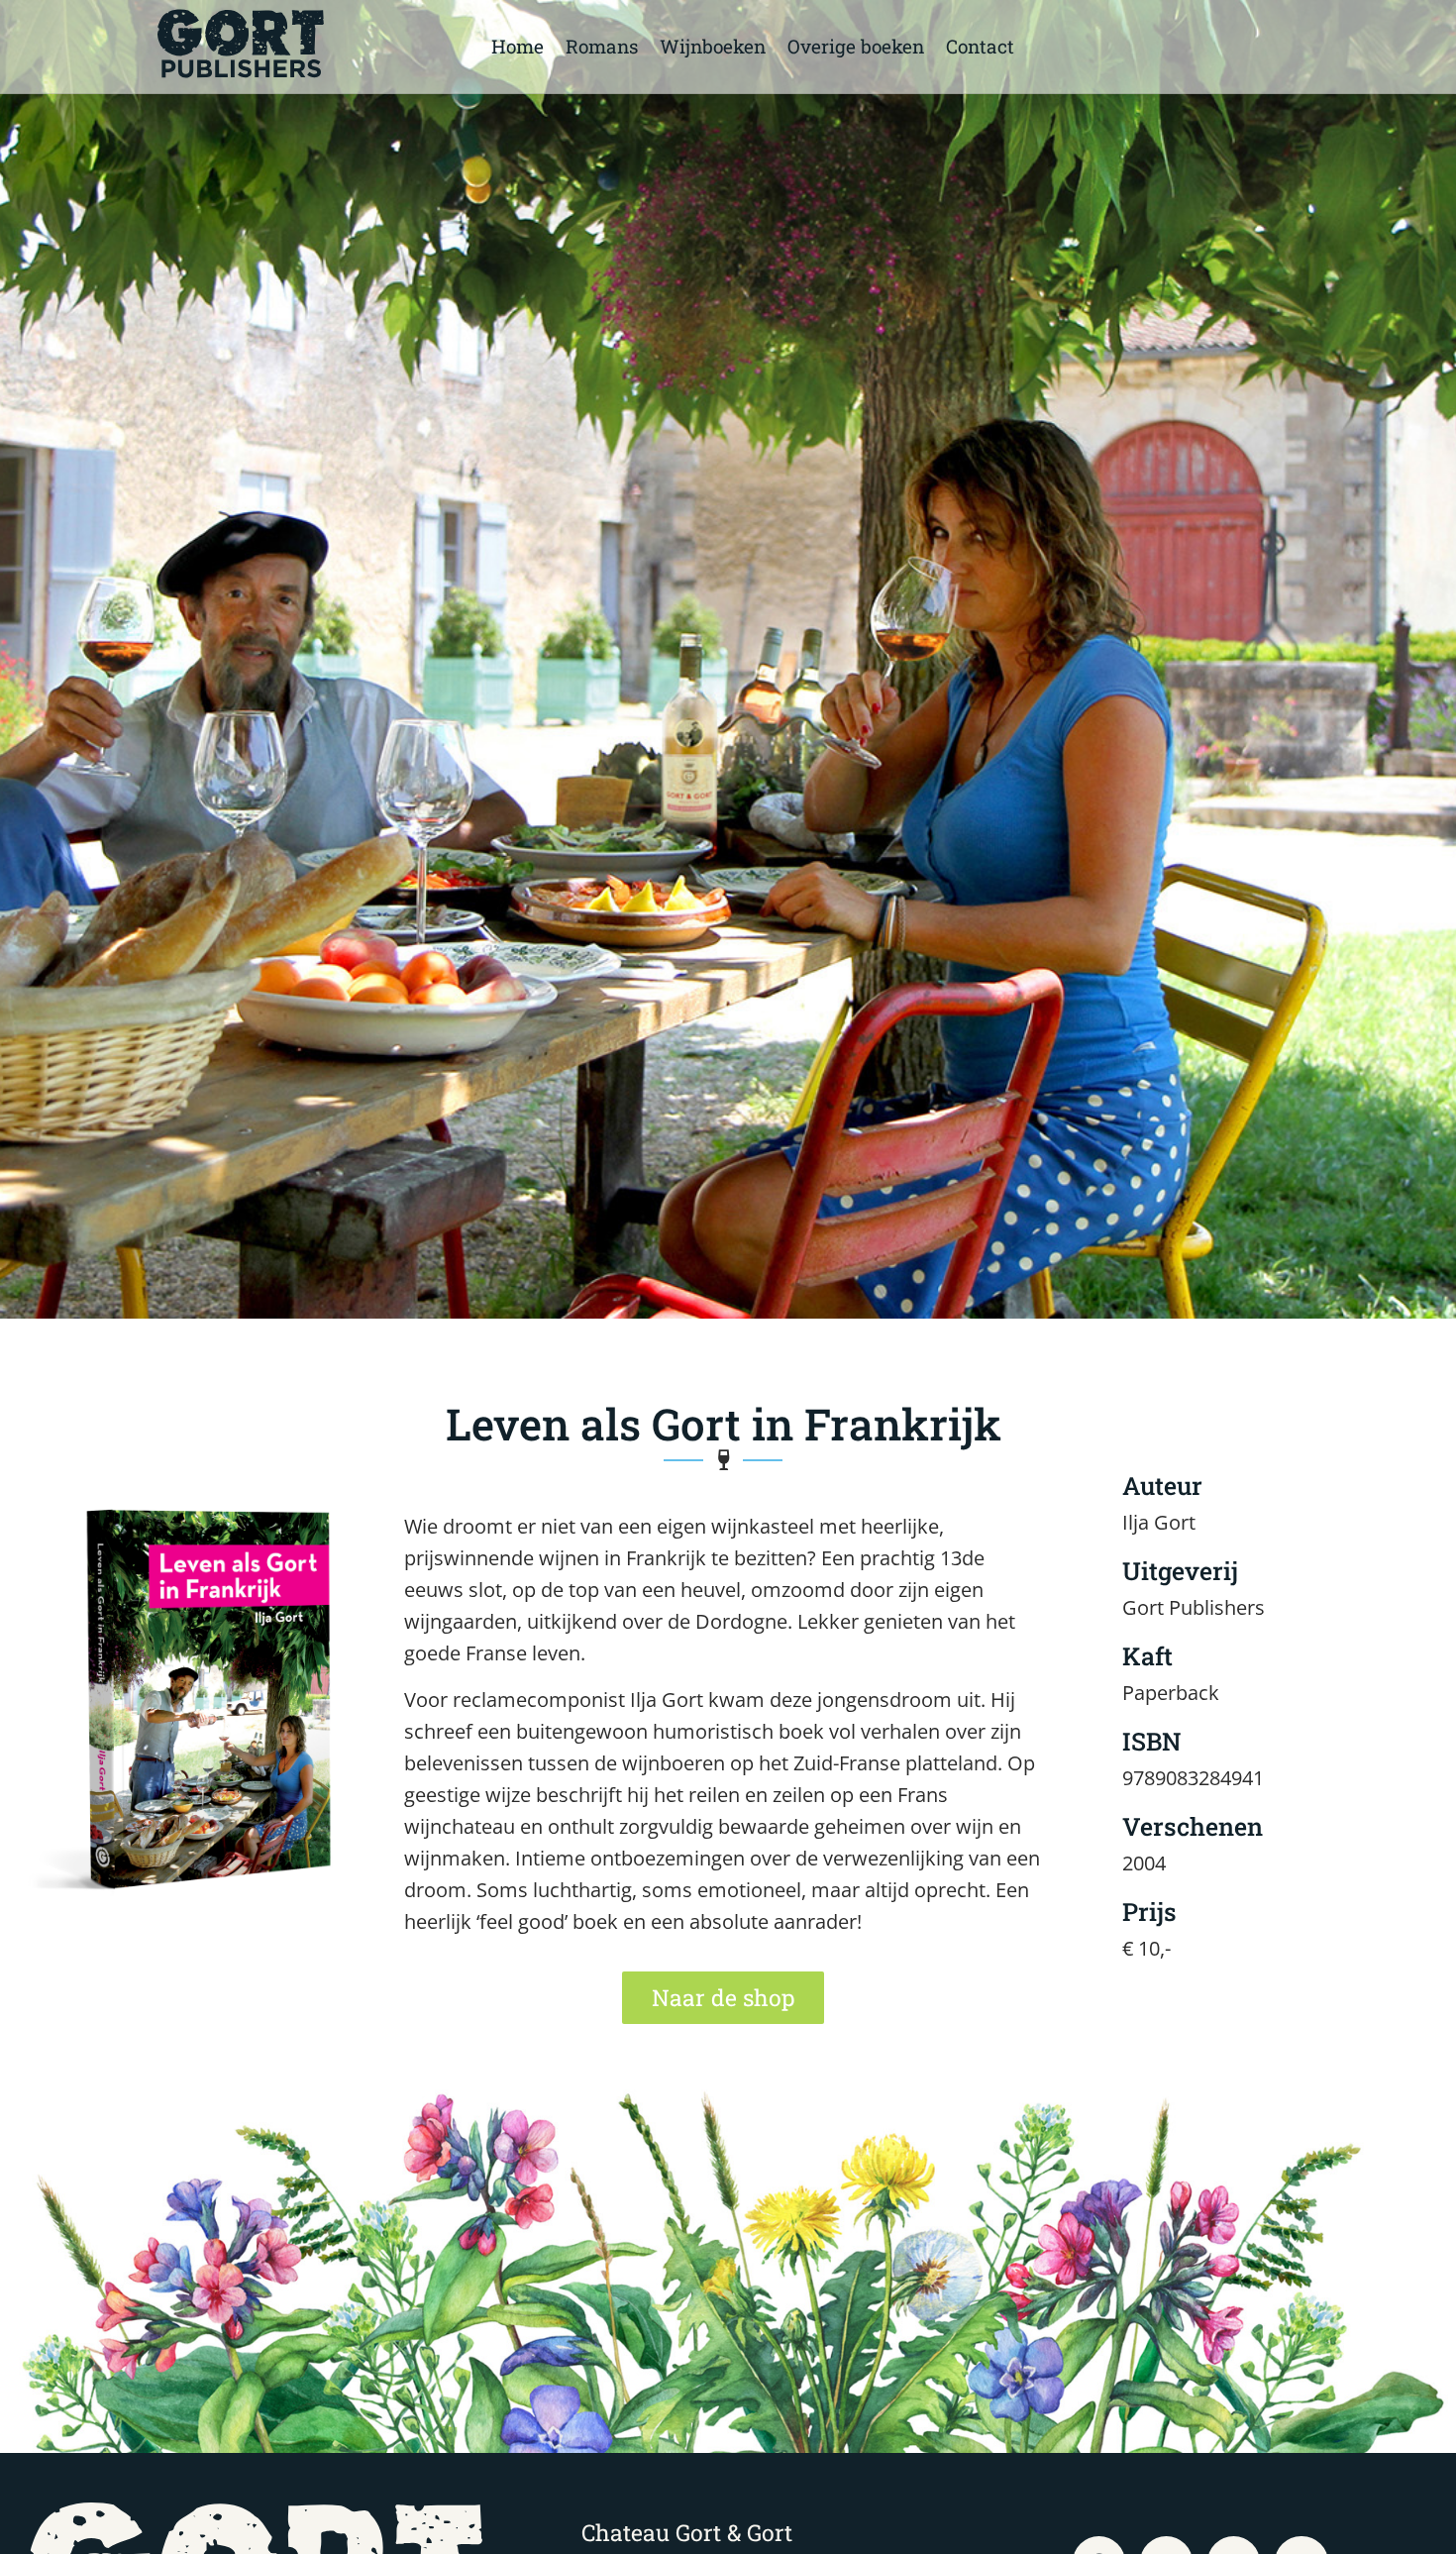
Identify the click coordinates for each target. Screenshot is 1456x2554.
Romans (602, 46)
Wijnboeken (713, 46)
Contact (980, 46)
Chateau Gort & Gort (687, 2532)
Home (518, 46)
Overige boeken (856, 46)
